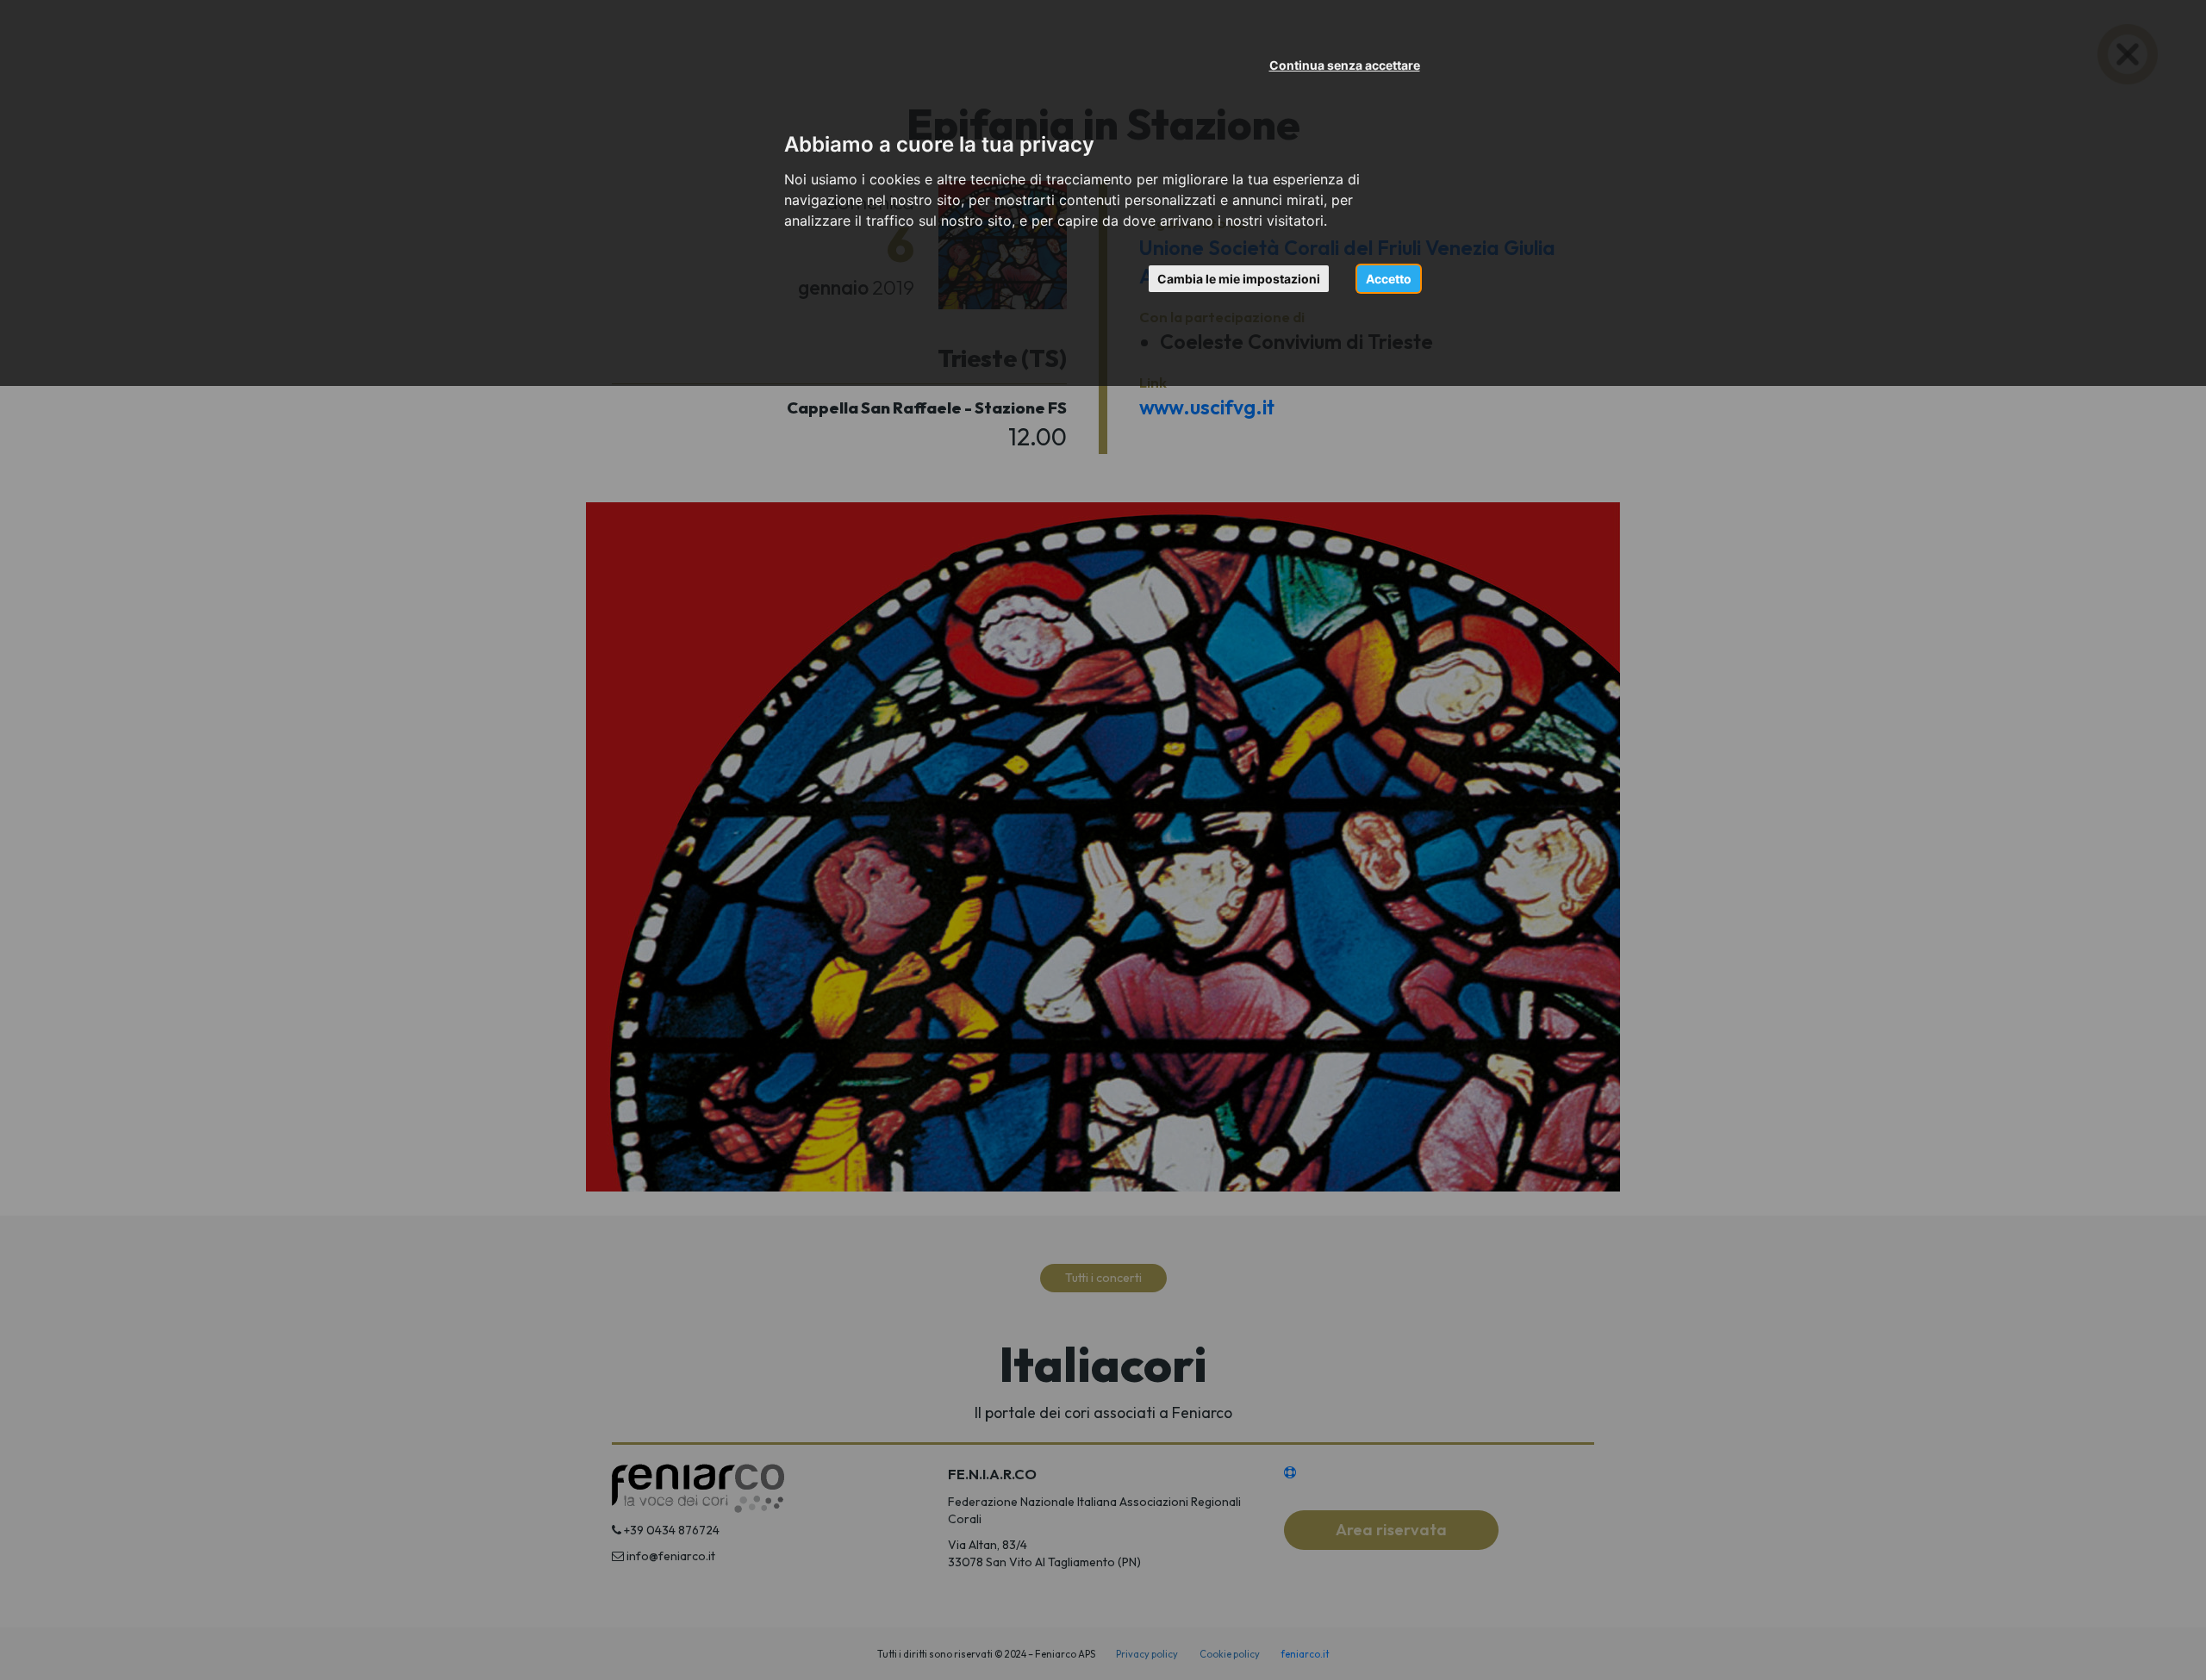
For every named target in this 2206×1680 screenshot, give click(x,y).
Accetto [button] (1389, 279)
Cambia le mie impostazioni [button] (1239, 279)
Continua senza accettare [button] (1345, 65)
